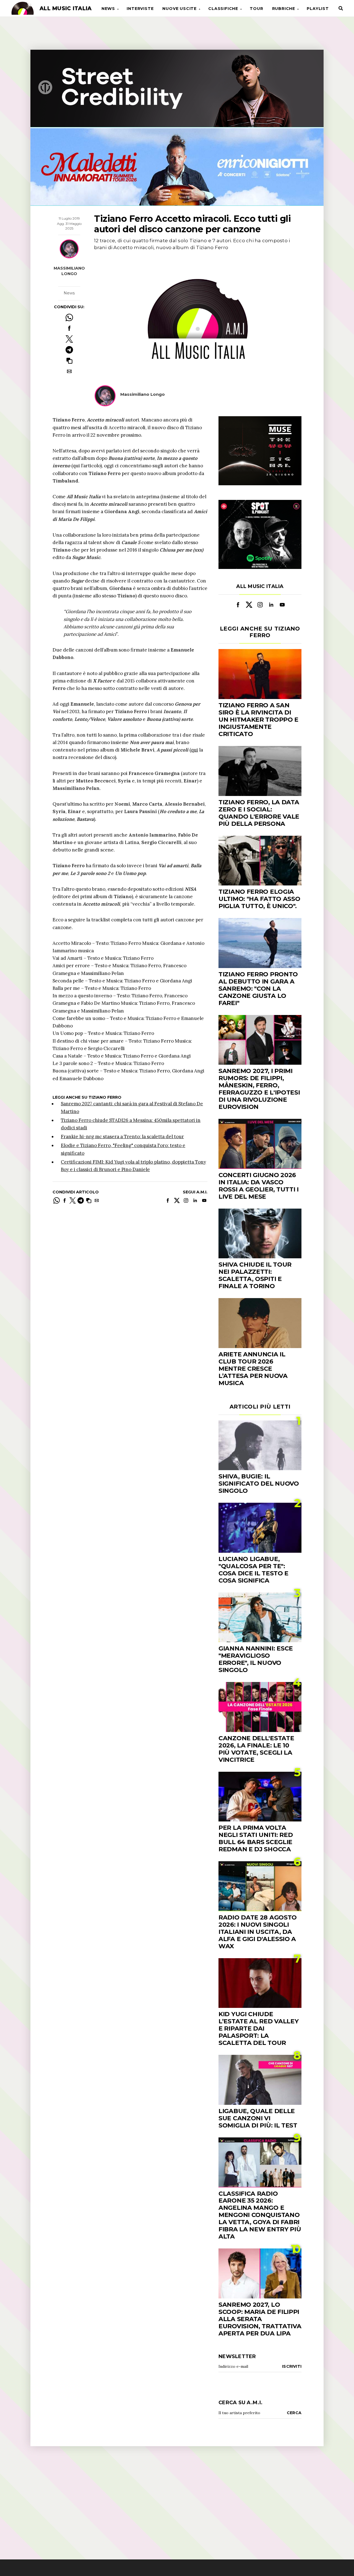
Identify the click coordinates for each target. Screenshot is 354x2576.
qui (194, 750)
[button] (69, 361)
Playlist (318, 9)
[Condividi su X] (69, 339)
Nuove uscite (179, 9)
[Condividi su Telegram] (69, 350)
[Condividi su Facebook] (69, 328)
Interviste (140, 9)
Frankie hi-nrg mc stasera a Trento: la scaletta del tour (122, 1137)
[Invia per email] (69, 371)
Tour (256, 9)
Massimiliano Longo (69, 271)
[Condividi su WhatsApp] (69, 317)
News (108, 9)
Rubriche (284, 9)
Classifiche (223, 9)
